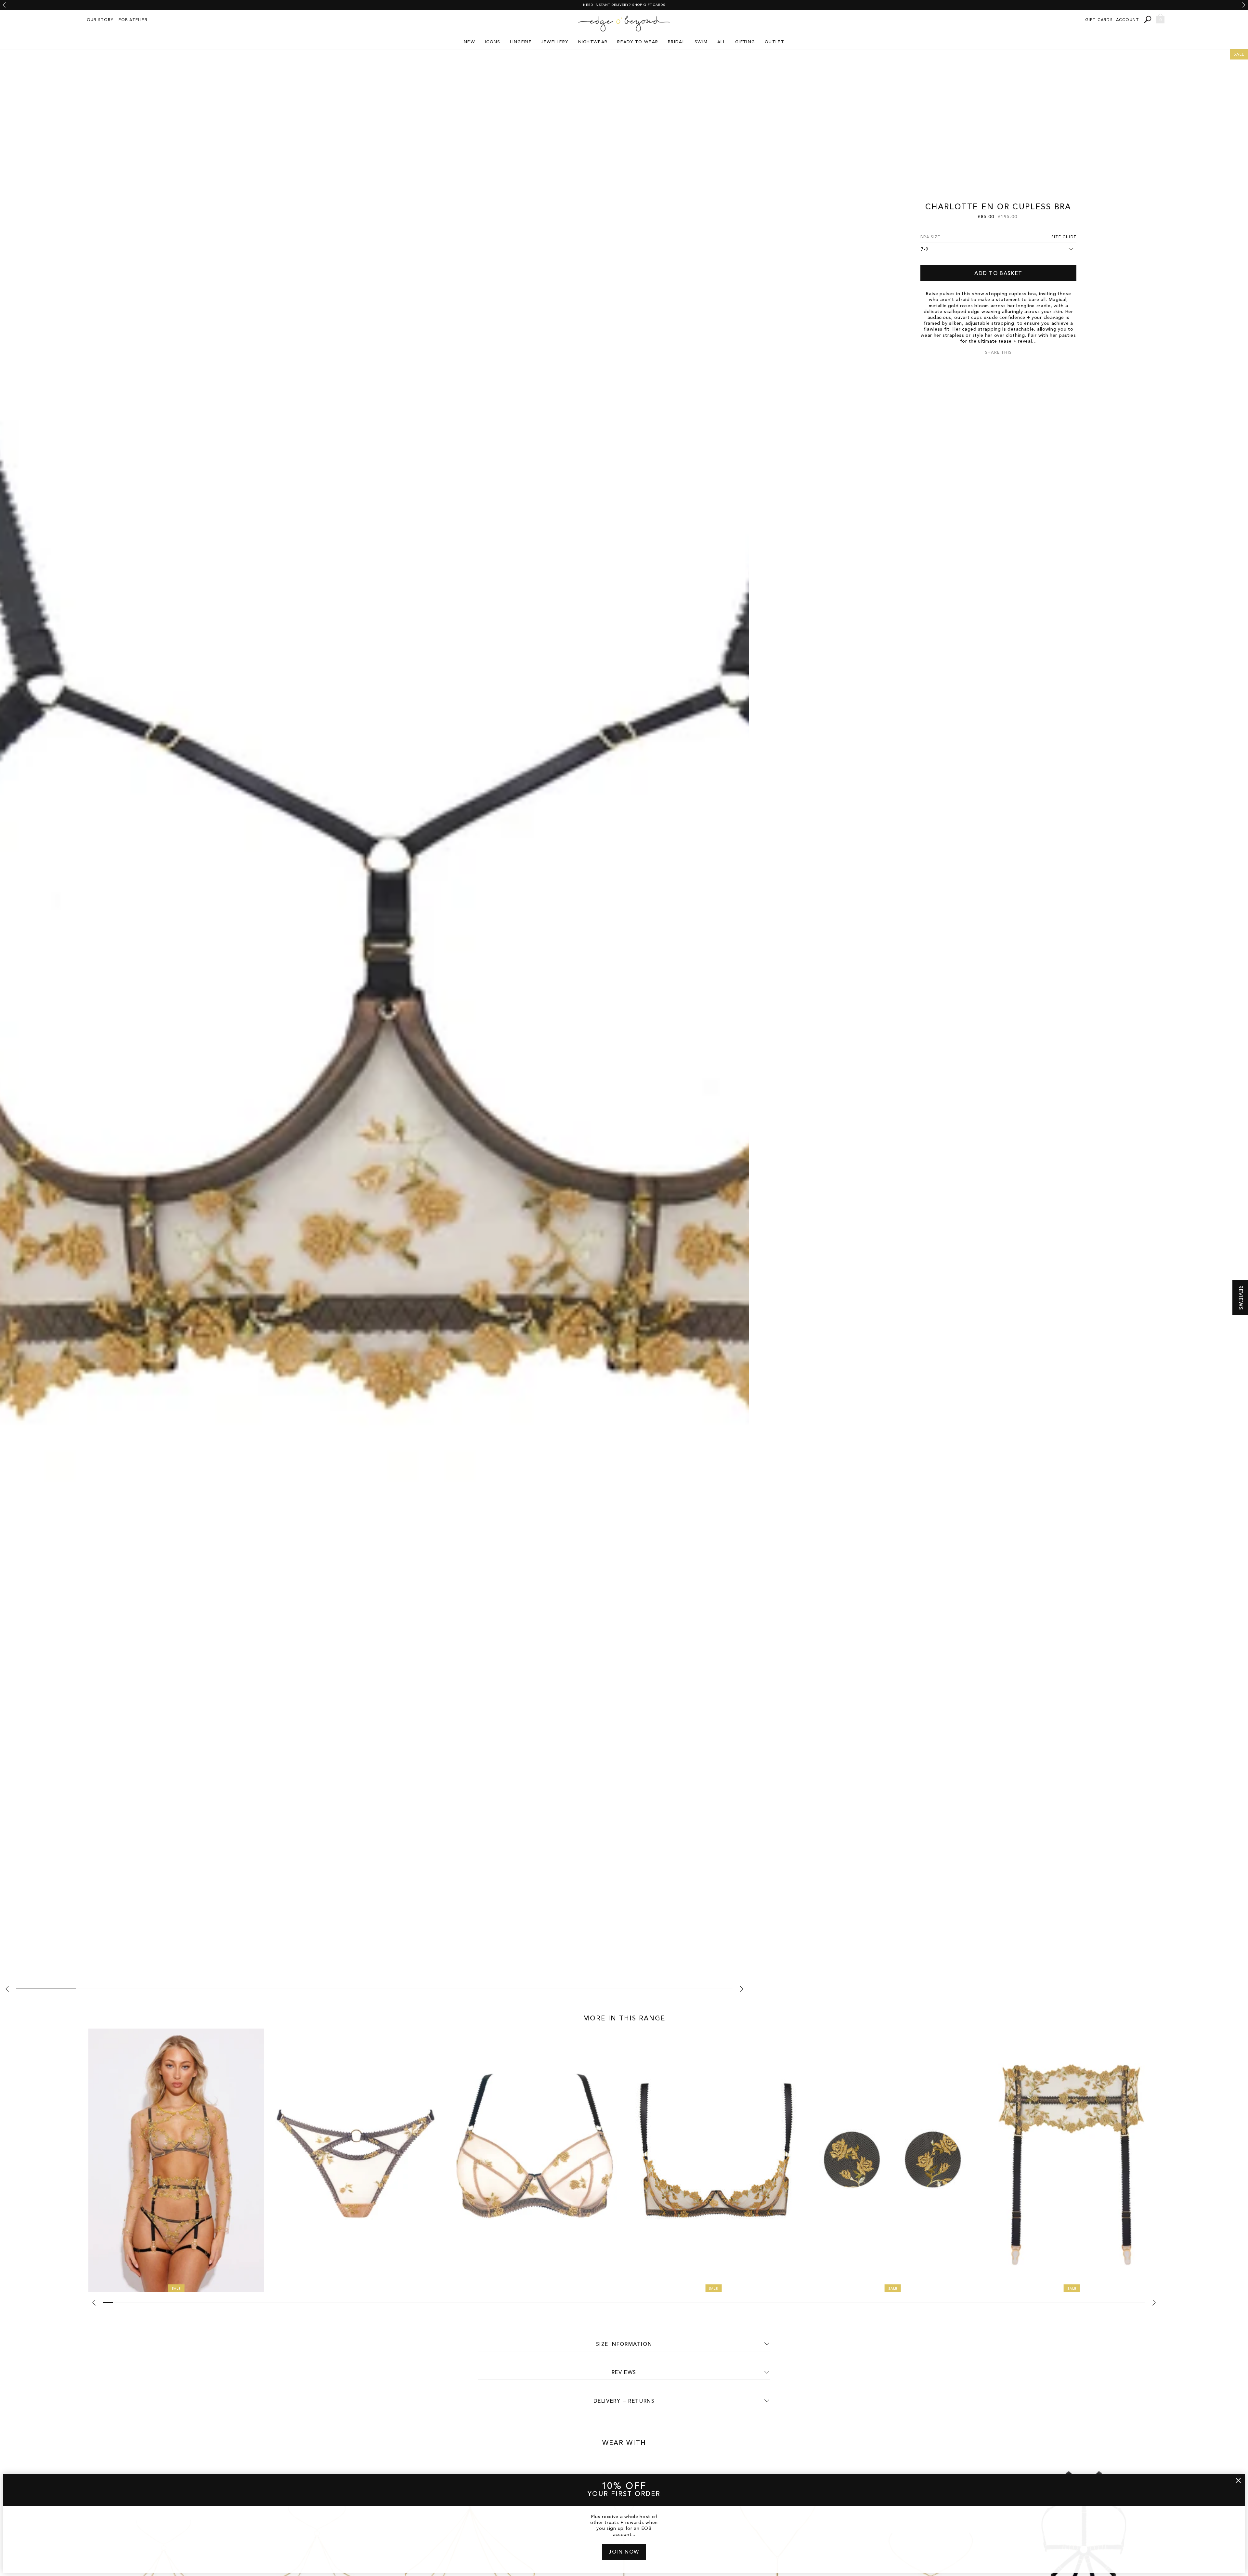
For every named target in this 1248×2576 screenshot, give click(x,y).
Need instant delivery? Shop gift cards (624, 5)
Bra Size (930, 237)
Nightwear (593, 42)
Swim (701, 42)
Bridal (676, 42)
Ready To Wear (638, 42)
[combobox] (1149, 19)
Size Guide (1064, 237)
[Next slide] (1244, 5)
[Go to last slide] (4, 5)
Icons (493, 42)
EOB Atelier (133, 20)
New (469, 42)
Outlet (774, 42)
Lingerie (521, 42)
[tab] (46, 1989)
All (721, 42)
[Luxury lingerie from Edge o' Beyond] (624, 24)
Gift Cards (1099, 20)
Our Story (100, 20)
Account (1128, 20)
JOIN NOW (624, 2552)
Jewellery (555, 42)
